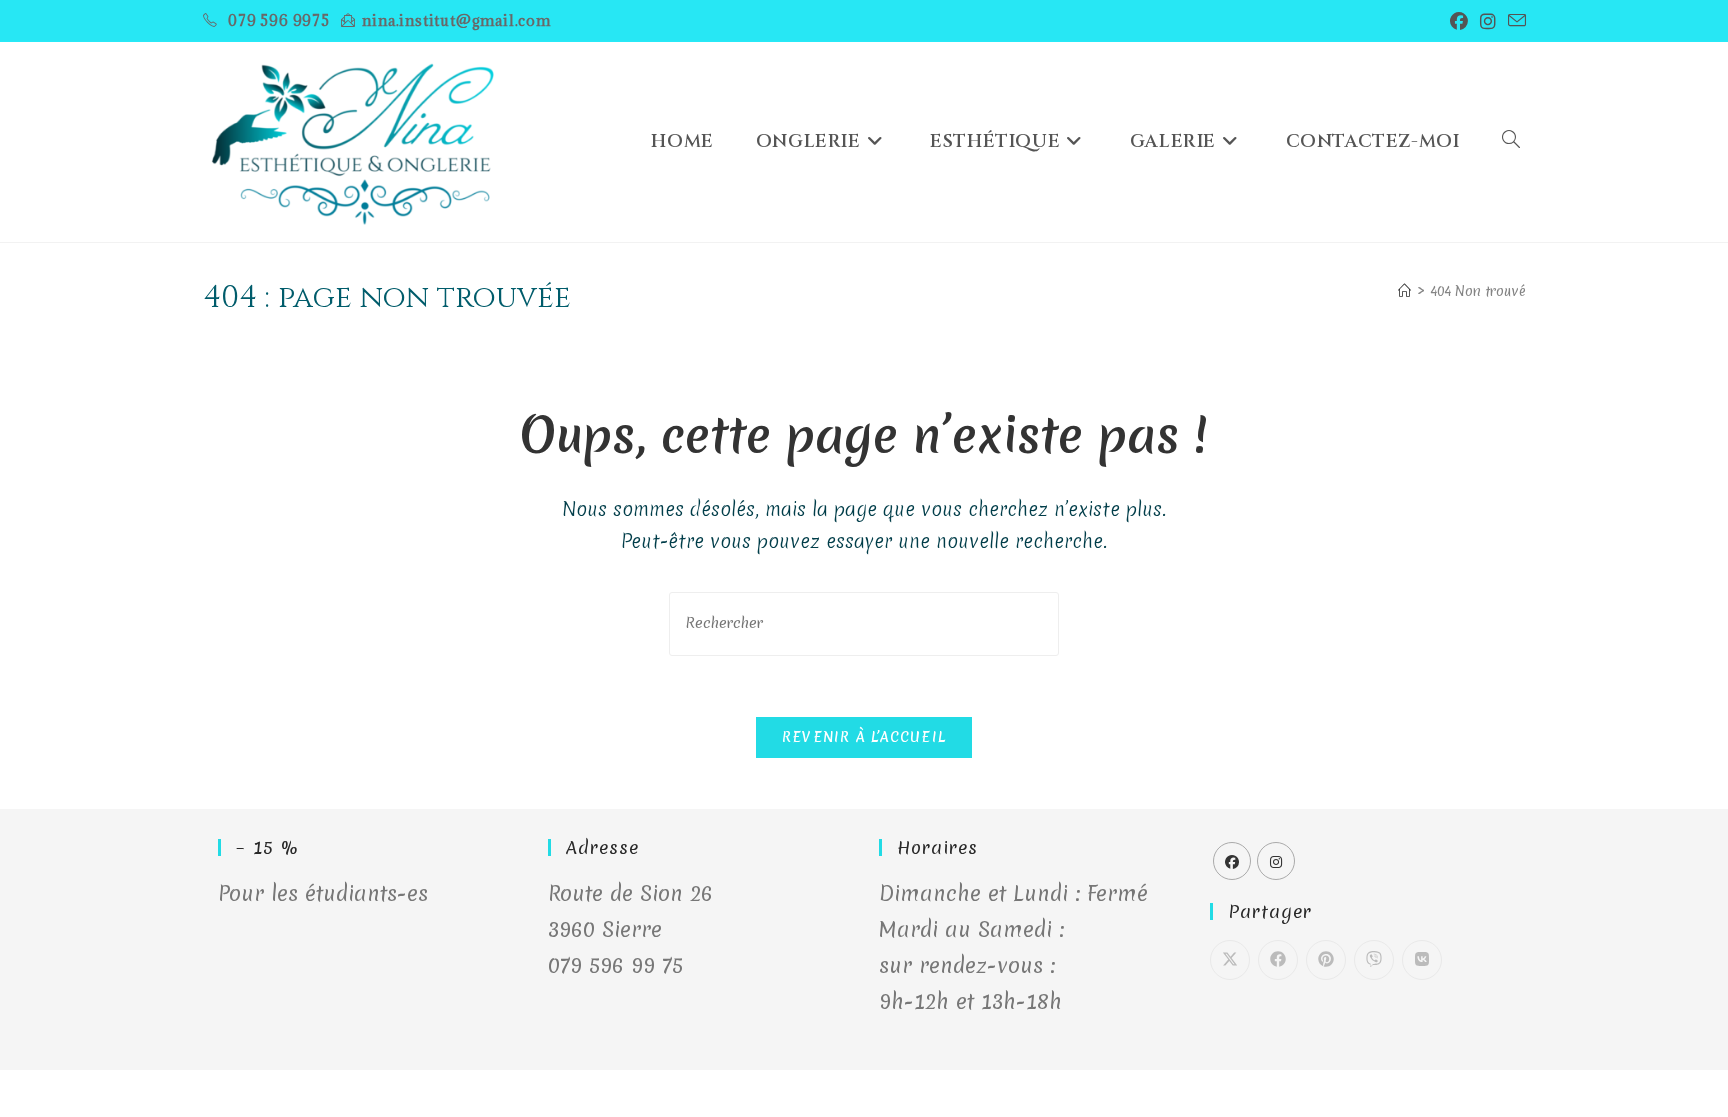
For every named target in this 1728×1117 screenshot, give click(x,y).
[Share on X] (1230, 960)
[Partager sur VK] (1422, 960)
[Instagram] (1276, 861)
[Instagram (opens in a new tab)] (1488, 21)
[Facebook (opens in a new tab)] (1459, 21)
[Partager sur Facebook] (1278, 960)
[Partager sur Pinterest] (1326, 960)
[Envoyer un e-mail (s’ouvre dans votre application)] (1514, 21)
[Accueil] (1404, 291)
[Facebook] (1232, 861)
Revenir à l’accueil (864, 737)
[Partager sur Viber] (1374, 960)
